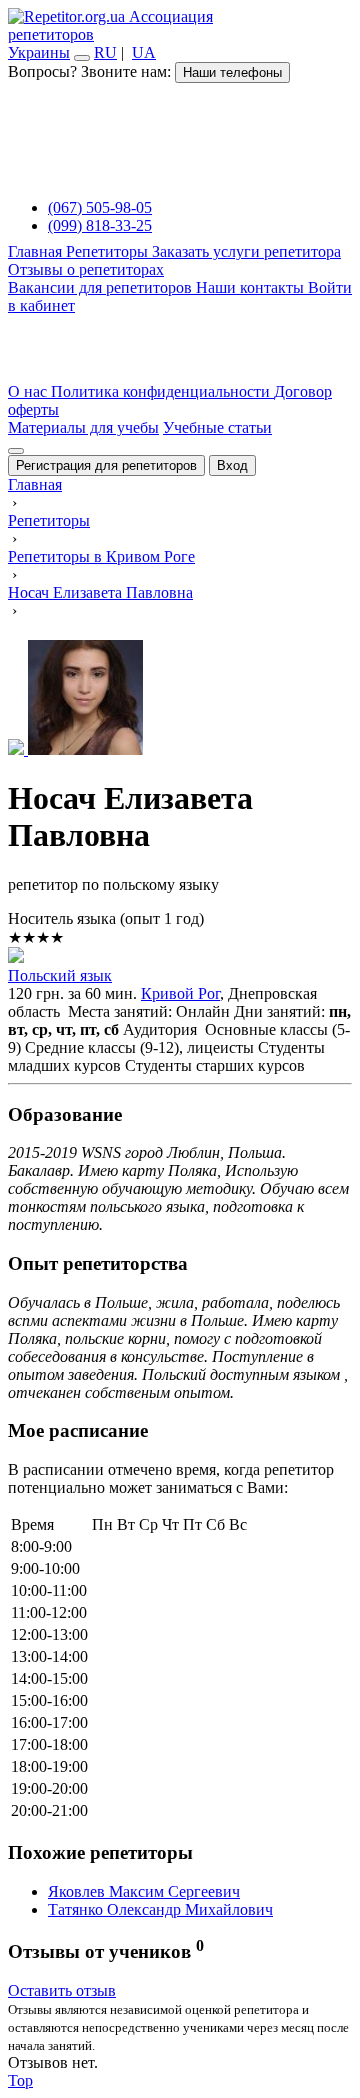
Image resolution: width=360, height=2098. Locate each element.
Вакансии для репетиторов (102, 287)
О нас (29, 391)
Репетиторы (109, 251)
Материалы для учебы (83, 427)
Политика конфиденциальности (162, 391)
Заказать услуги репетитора (246, 251)
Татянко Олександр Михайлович (160, 1909)
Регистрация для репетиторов (106, 465)
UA (144, 52)
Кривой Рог (180, 993)
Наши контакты (252, 287)
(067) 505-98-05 (100, 207)
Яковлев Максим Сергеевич (144, 1891)
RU (105, 52)
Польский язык (60, 975)
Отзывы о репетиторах (86, 269)
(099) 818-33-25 (100, 225)
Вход (232, 465)
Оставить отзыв (62, 1990)
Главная (37, 251)
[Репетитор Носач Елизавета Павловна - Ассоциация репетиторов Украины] (180, 699)
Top (20, 2080)
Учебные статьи (217, 427)
